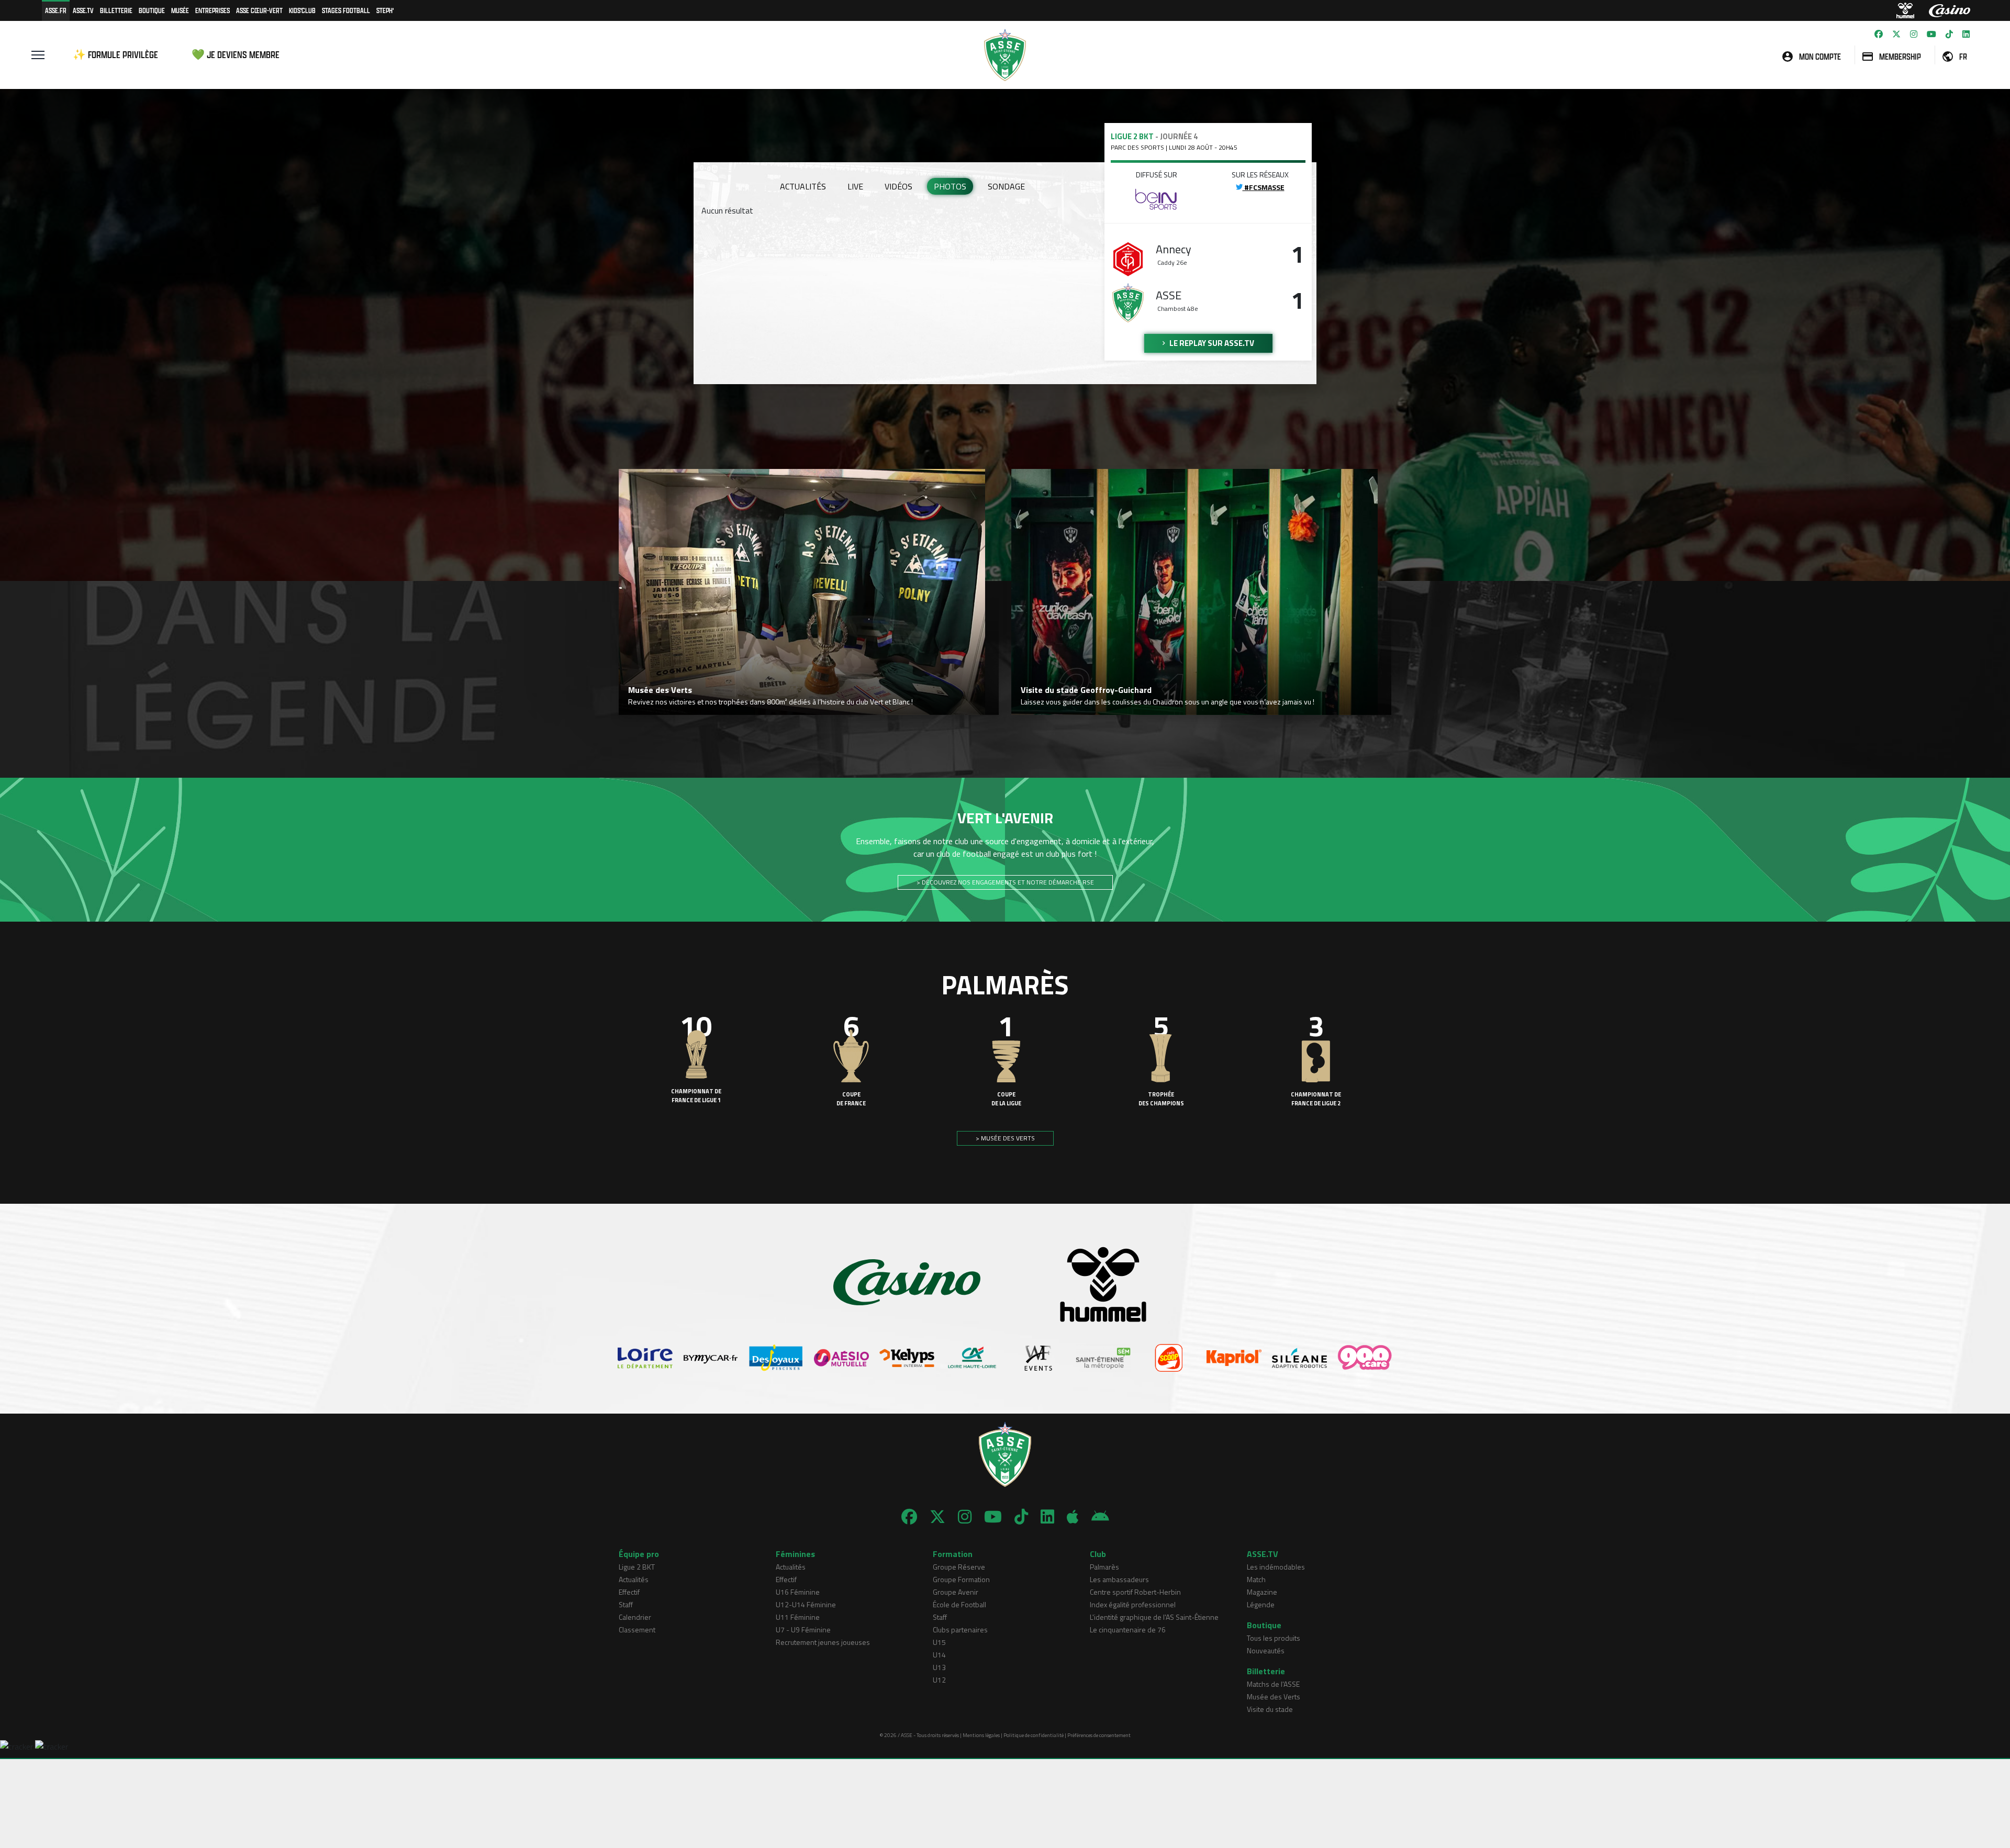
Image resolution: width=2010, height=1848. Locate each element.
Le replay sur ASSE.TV (1211, 343)
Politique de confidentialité (1034, 1735)
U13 (939, 1667)
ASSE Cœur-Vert (259, 10)
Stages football (346, 10)
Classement (637, 1629)
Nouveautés (1266, 1650)
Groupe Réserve (959, 1567)
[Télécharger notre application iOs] (1073, 1517)
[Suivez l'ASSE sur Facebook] (1879, 34)
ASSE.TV (83, 10)
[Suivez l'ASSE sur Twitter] (1896, 34)
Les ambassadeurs (1119, 1579)
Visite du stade (1270, 1709)
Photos (950, 186)
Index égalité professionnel (1133, 1604)
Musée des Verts (1274, 1696)
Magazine (1262, 1592)
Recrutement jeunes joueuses (823, 1642)
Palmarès (1104, 1567)
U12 (939, 1680)
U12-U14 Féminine (806, 1604)
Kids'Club (302, 10)
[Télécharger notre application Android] (1100, 1517)
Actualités (803, 186)
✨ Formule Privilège (115, 55)
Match (1256, 1579)
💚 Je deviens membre (236, 55)
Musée (180, 10)
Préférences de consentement (1099, 1735)
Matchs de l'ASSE (1273, 1684)
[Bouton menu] (38, 55)
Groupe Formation (961, 1579)
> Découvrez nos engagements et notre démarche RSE (1005, 882)
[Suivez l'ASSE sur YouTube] (1931, 34)
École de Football (959, 1604)
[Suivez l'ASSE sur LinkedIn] (1966, 34)
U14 (939, 1655)
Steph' (385, 10)
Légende (1261, 1604)
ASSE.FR (56, 10)
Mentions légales (981, 1735)
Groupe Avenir (956, 1592)
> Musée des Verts (1005, 1138)
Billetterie (116, 10)
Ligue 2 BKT (637, 1567)
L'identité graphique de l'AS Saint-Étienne (1154, 1617)
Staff (626, 1604)
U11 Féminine (798, 1617)
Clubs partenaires (960, 1629)
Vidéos (898, 186)
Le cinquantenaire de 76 (1128, 1629)
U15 (939, 1642)
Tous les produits (1274, 1638)
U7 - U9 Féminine (803, 1629)
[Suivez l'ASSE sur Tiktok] (1949, 34)
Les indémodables (1276, 1567)
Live (855, 186)
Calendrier (635, 1617)
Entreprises (213, 10)
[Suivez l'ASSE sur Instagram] (1914, 34)
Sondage (1006, 186)
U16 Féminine (798, 1592)
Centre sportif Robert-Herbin (1135, 1592)
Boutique (152, 10)
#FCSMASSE (1264, 187)
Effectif (629, 1592)
